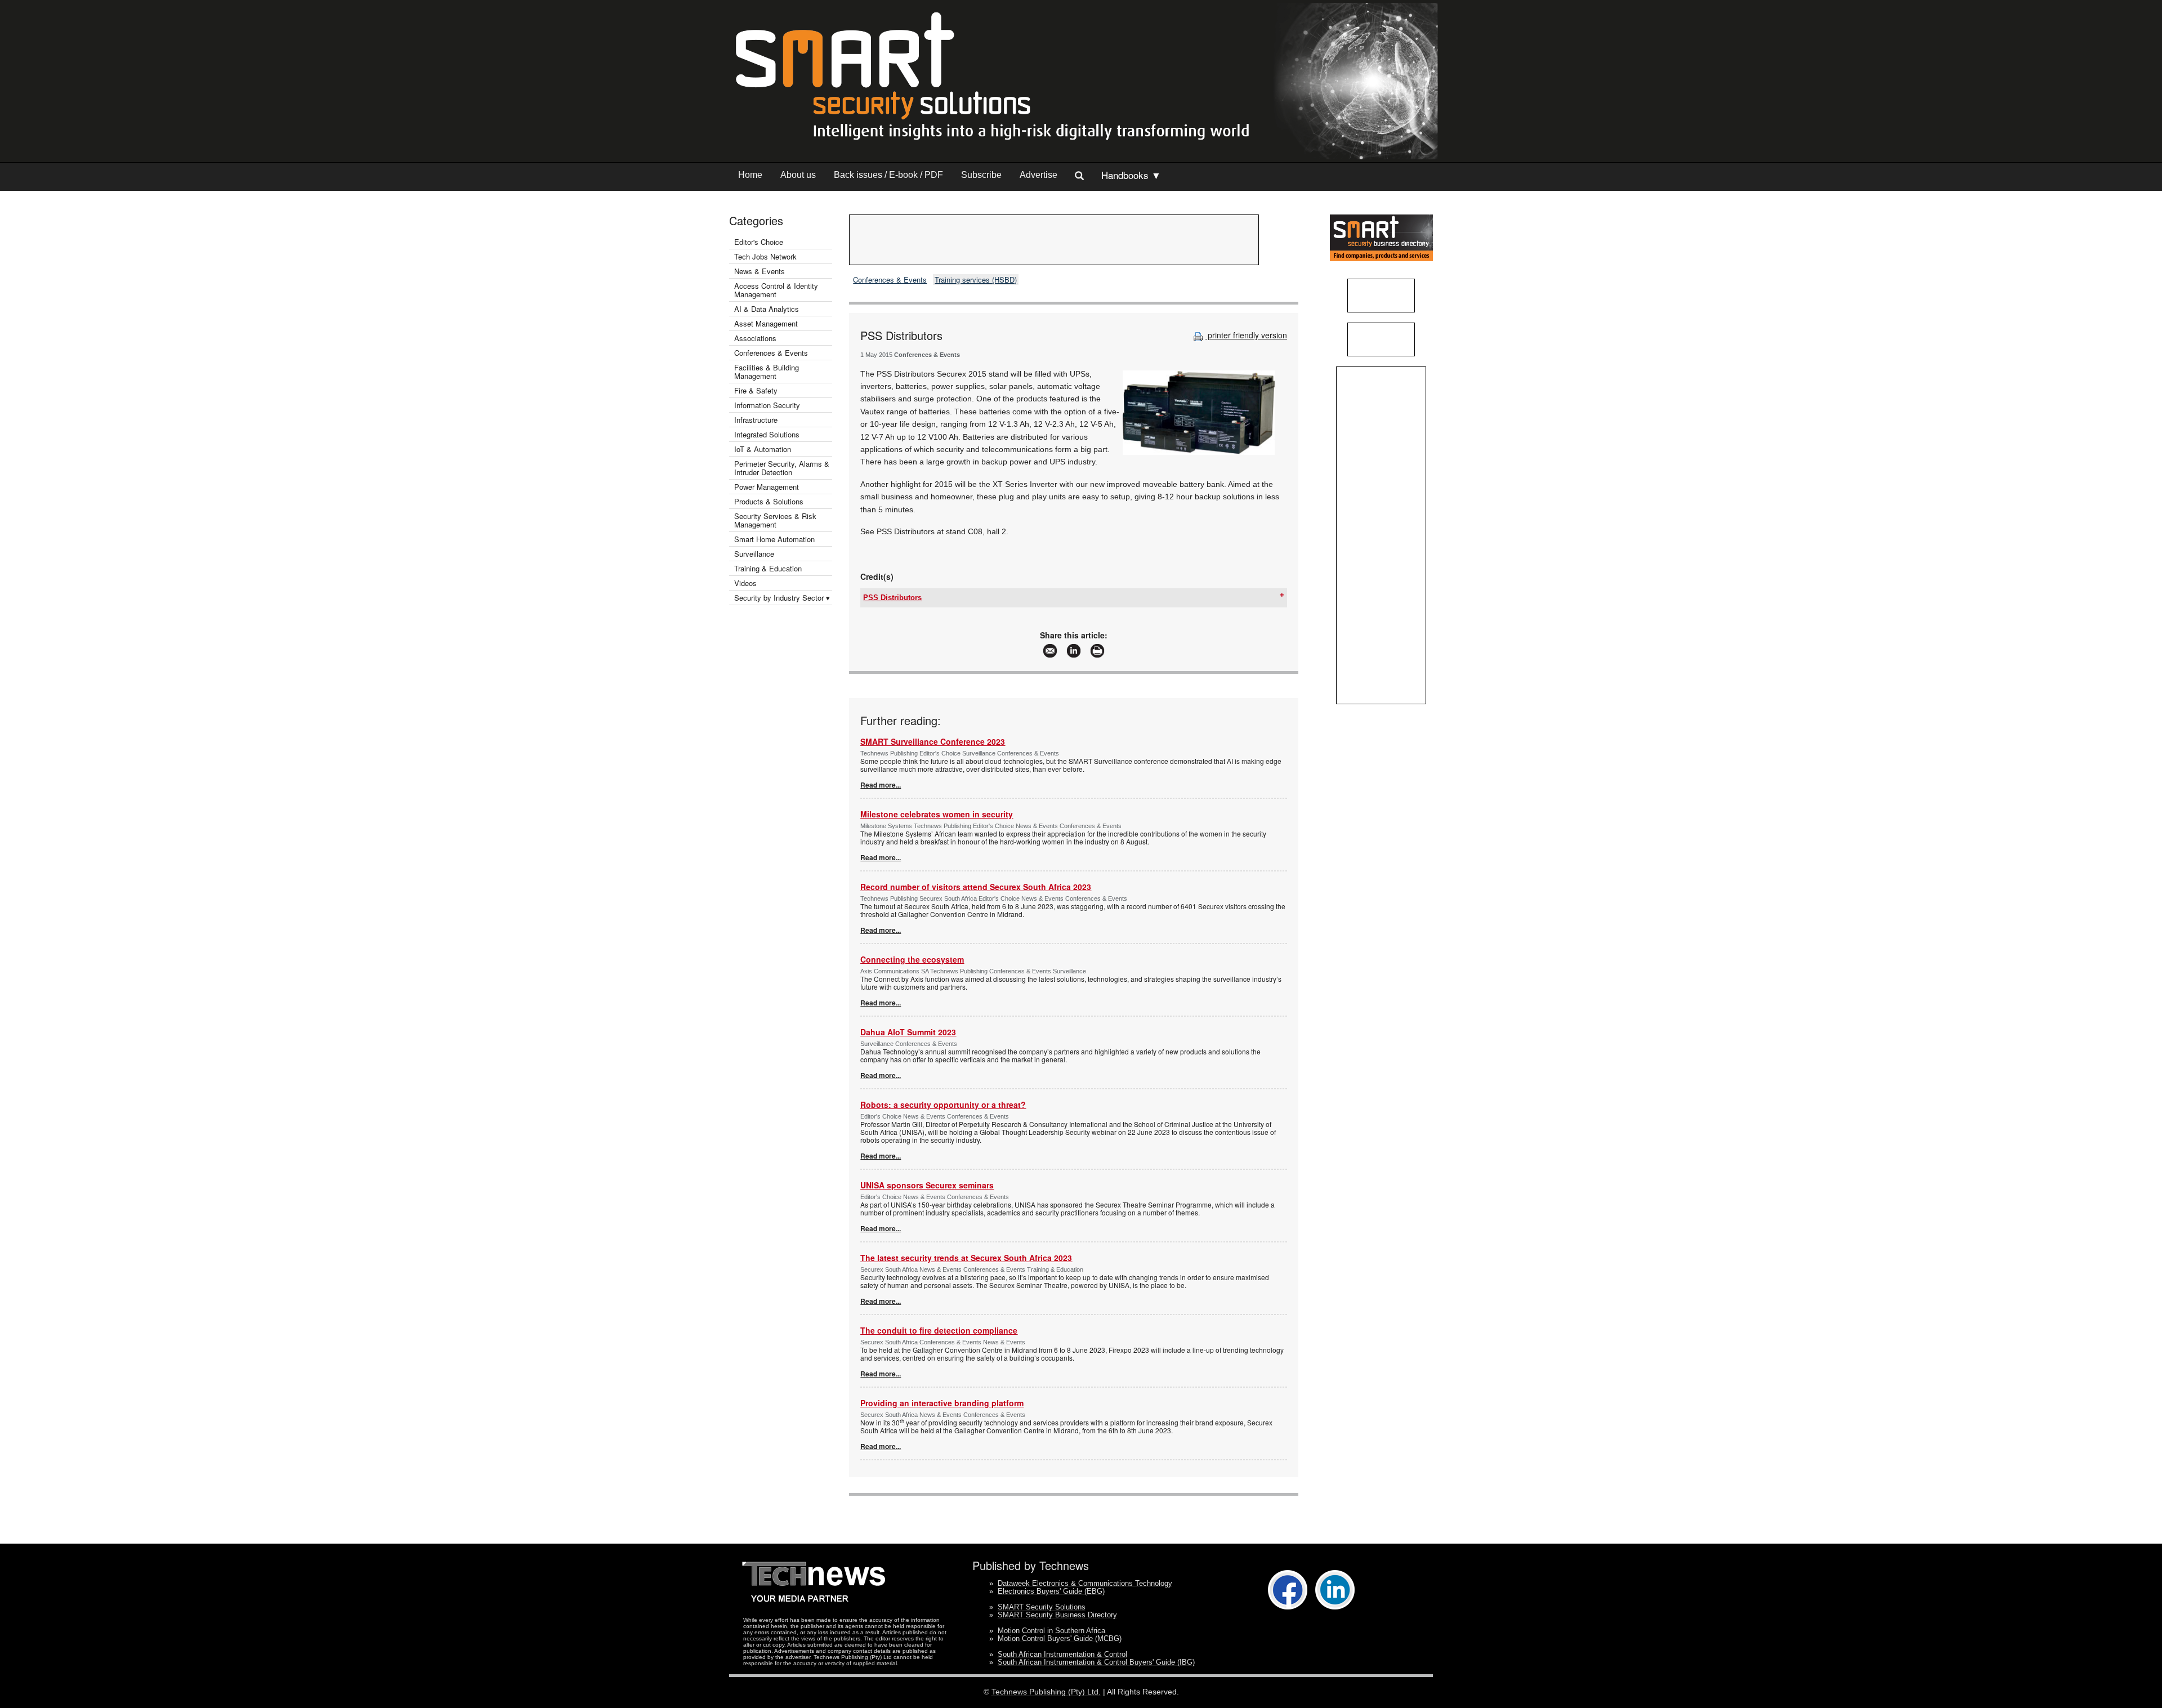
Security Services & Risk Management (775, 520)
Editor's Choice (759, 242)
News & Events (760, 271)
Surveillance (754, 554)
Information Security (767, 405)
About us (798, 175)
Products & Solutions (769, 501)
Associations (755, 338)
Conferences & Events (771, 353)
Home (750, 175)
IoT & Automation (763, 449)
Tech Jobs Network (765, 256)
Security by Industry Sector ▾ (782, 598)
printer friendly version (1246, 335)
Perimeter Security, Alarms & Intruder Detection (782, 468)
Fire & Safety (756, 390)
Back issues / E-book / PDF (888, 175)
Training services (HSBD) (976, 280)
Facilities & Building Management (767, 372)
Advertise (1038, 175)
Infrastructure (756, 420)
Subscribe (981, 175)
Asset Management (766, 323)
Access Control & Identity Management (776, 290)
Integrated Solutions (767, 434)
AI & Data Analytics (767, 309)
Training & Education (768, 568)
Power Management (767, 487)
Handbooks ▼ (1131, 175)
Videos (745, 583)
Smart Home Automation (776, 539)
